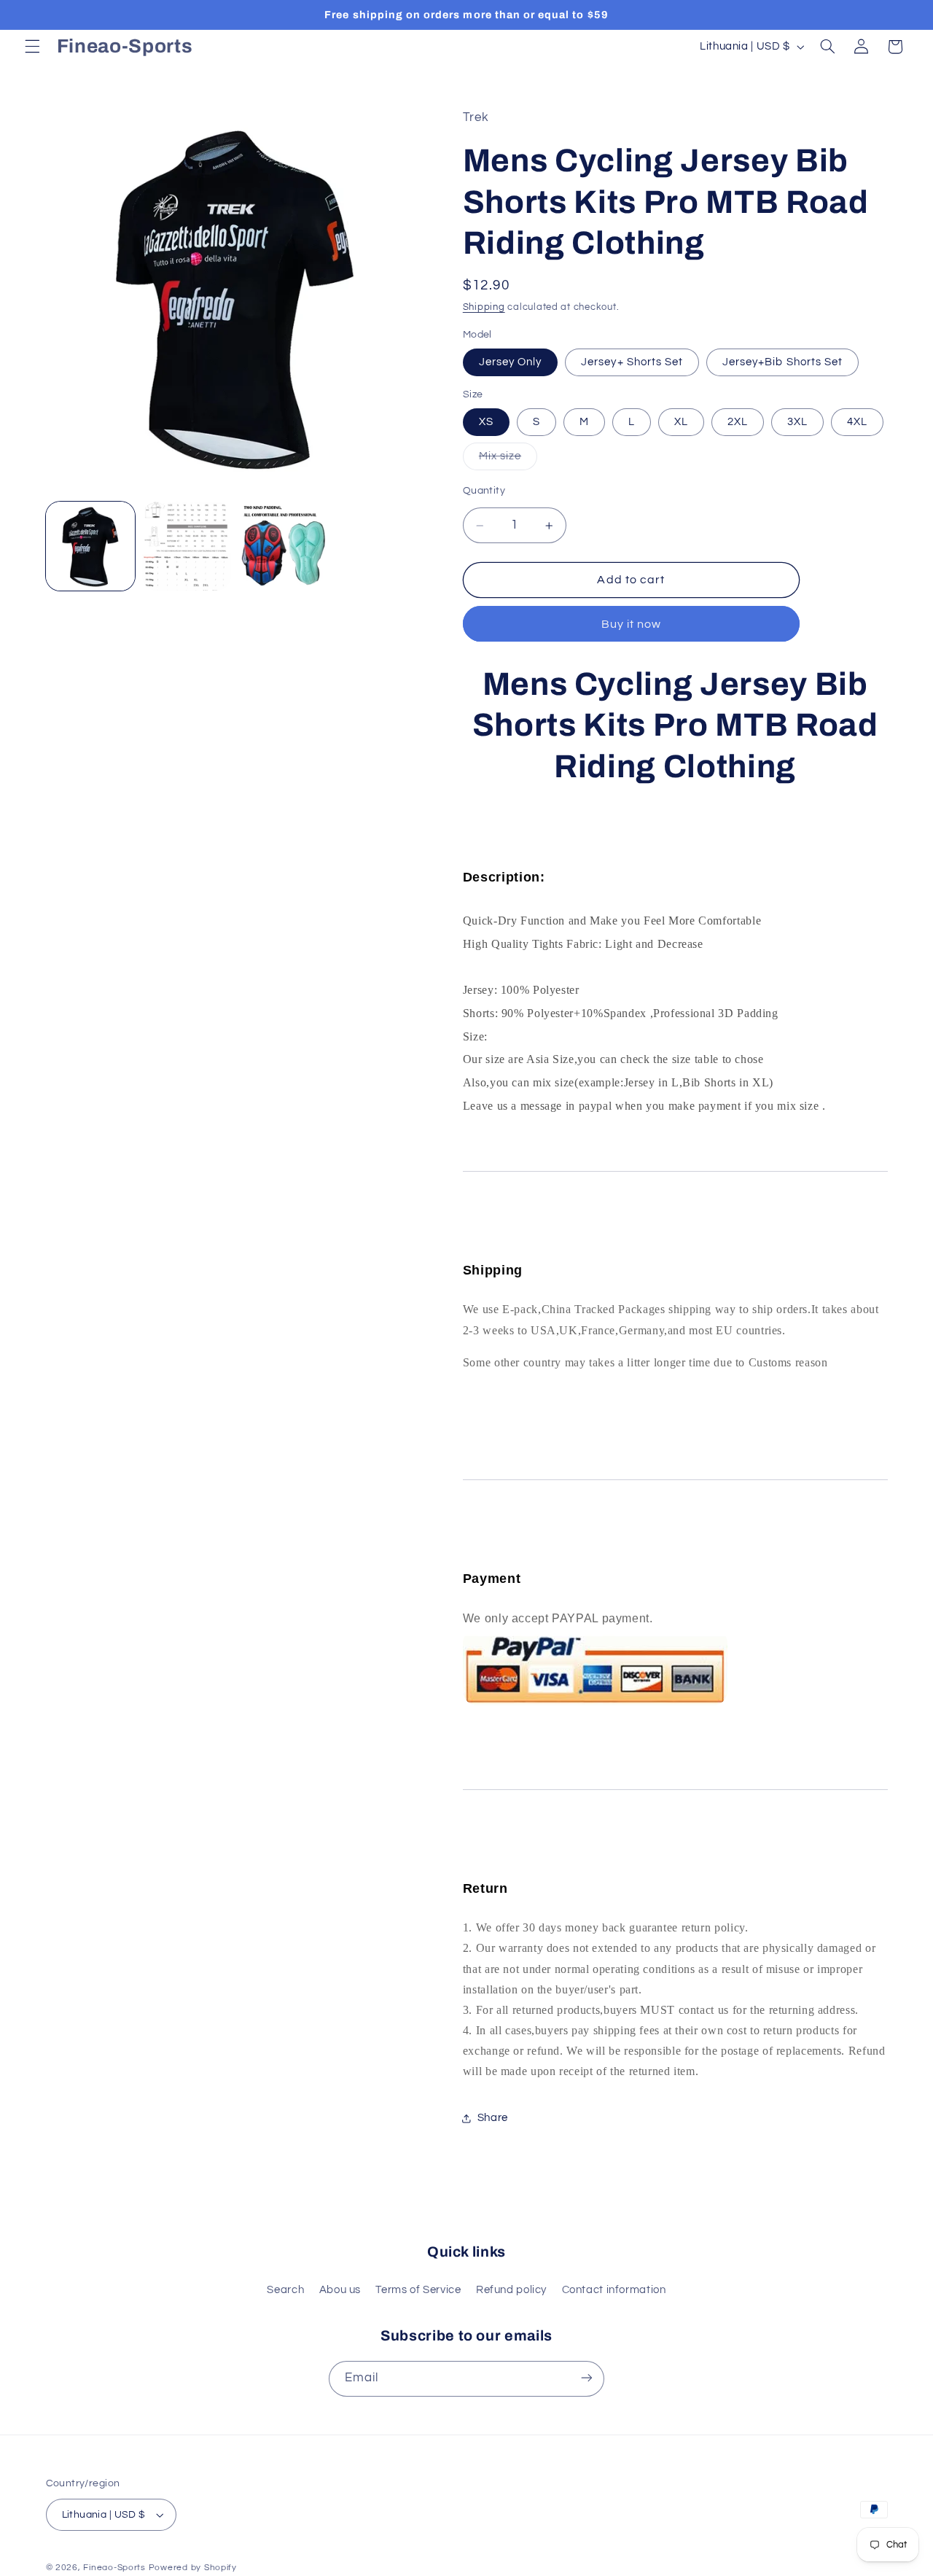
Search (285, 2290)
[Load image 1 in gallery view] (90, 546)
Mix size (508, 460)
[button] (32, 47)
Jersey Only (511, 362)
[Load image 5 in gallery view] (284, 546)
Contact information (614, 2290)
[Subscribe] (587, 2378)
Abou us (340, 2290)
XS (486, 422)
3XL (797, 422)
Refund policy (511, 2290)
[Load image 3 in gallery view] (187, 546)
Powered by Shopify (193, 2568)
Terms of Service (418, 2290)
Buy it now (632, 624)
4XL (857, 422)
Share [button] (493, 2118)
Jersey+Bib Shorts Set (782, 362)
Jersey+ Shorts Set (632, 362)
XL (681, 422)
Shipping (484, 307)
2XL (738, 422)
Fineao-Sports (114, 2568)
